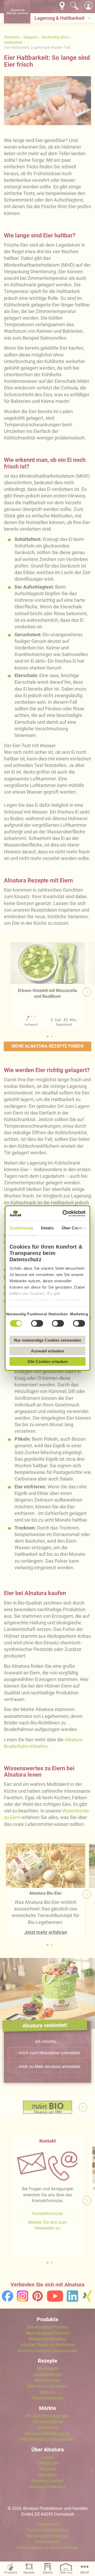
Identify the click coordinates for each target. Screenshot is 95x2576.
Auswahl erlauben (47, 1351)
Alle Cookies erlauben (48, 1362)
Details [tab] (47, 1228)
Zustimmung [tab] (21, 1228)
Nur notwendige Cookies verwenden (47, 1340)
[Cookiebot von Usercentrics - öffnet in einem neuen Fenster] (65, 1213)
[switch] (37, 1323)
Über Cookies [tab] (74, 1228)
